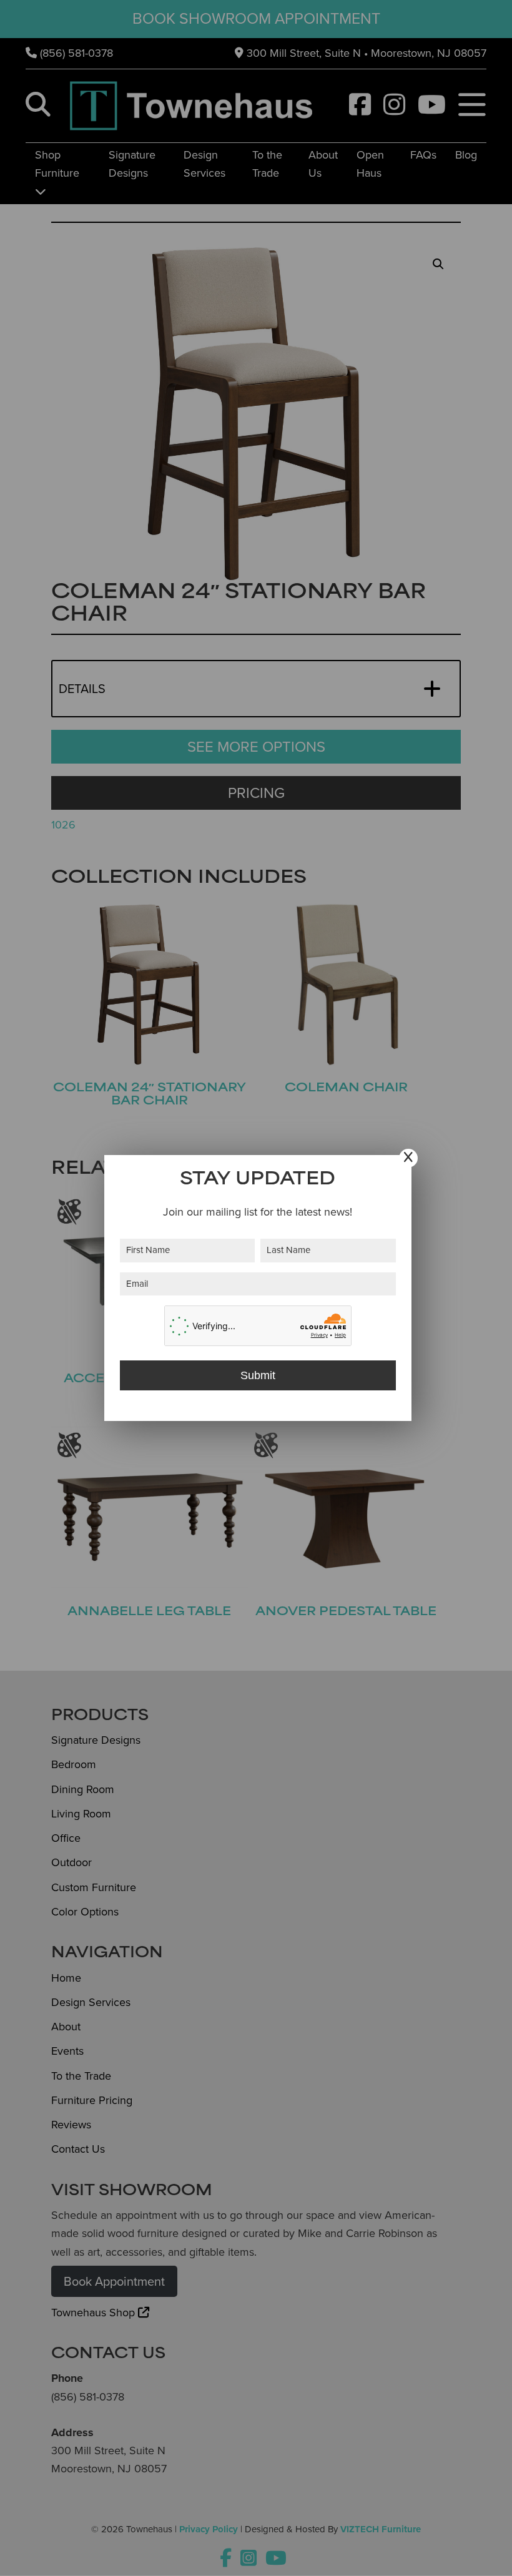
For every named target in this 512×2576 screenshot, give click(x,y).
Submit (258, 1375)
